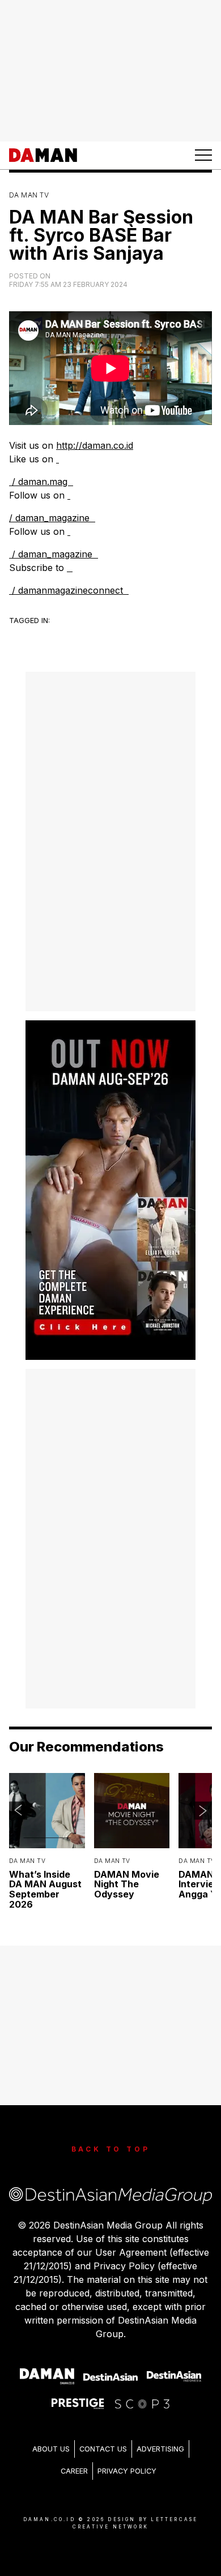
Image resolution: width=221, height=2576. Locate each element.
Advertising (160, 2449)
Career (74, 2471)
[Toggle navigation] (203, 155)
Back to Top (111, 2149)
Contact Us (103, 2449)
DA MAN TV (29, 195)
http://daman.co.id (95, 445)
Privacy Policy (127, 2471)
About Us (51, 2449)
